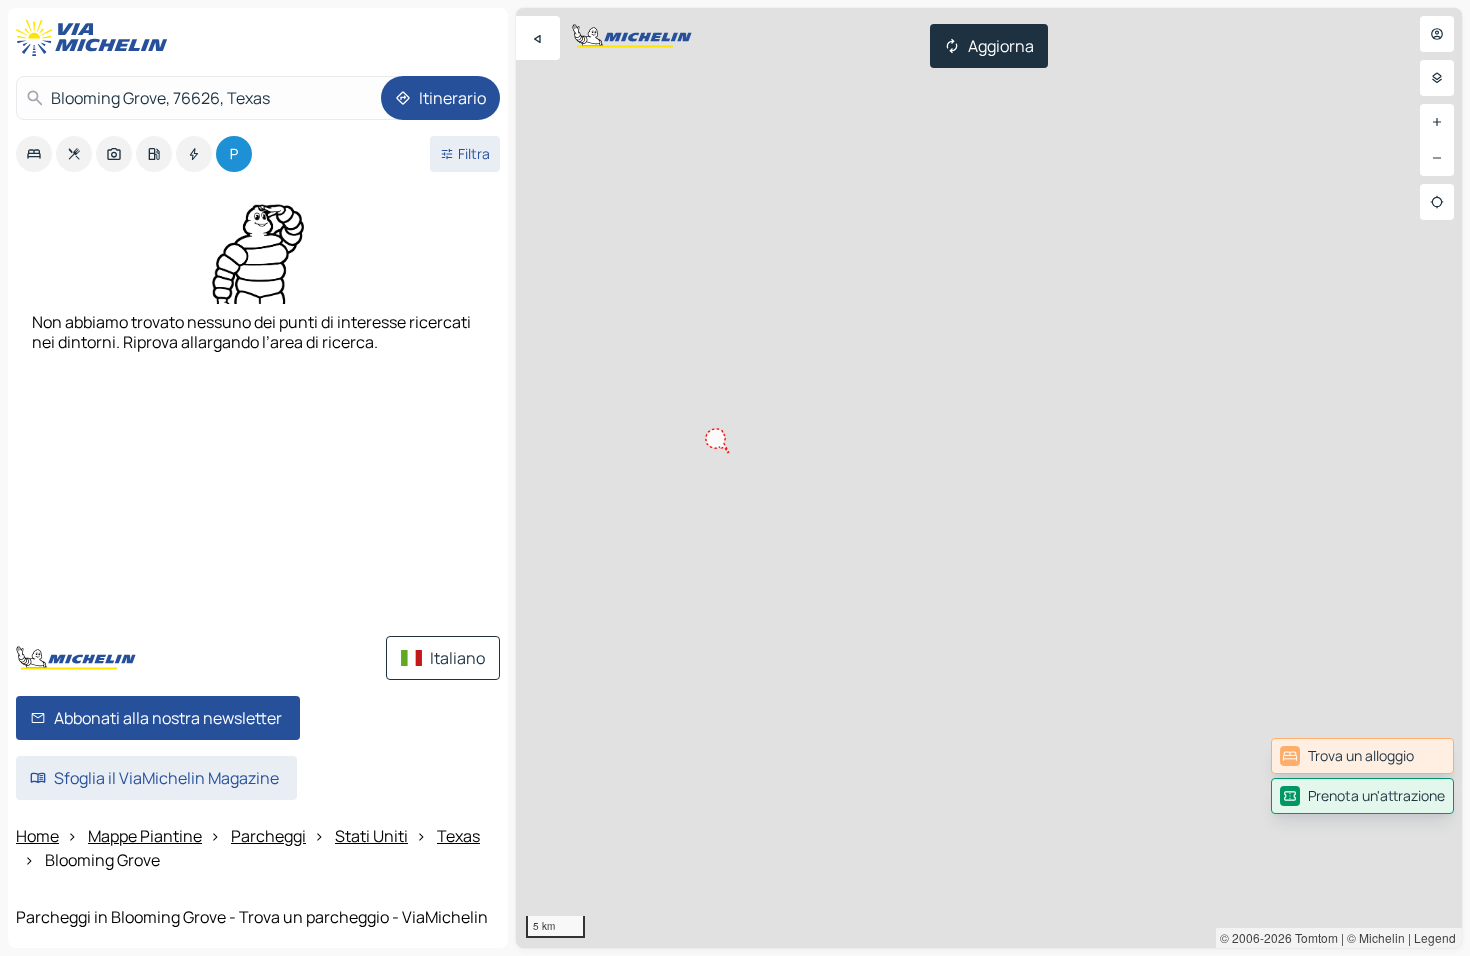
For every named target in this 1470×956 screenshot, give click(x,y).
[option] (34, 154)
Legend (1435, 937)
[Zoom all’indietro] (1437, 158)
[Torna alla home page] (96, 38)
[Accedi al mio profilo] (1437, 34)
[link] (1362, 756)
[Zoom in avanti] (1437, 122)
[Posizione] (1437, 202)
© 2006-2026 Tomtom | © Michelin (1312, 937)
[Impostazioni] (1437, 78)
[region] (989, 478)
